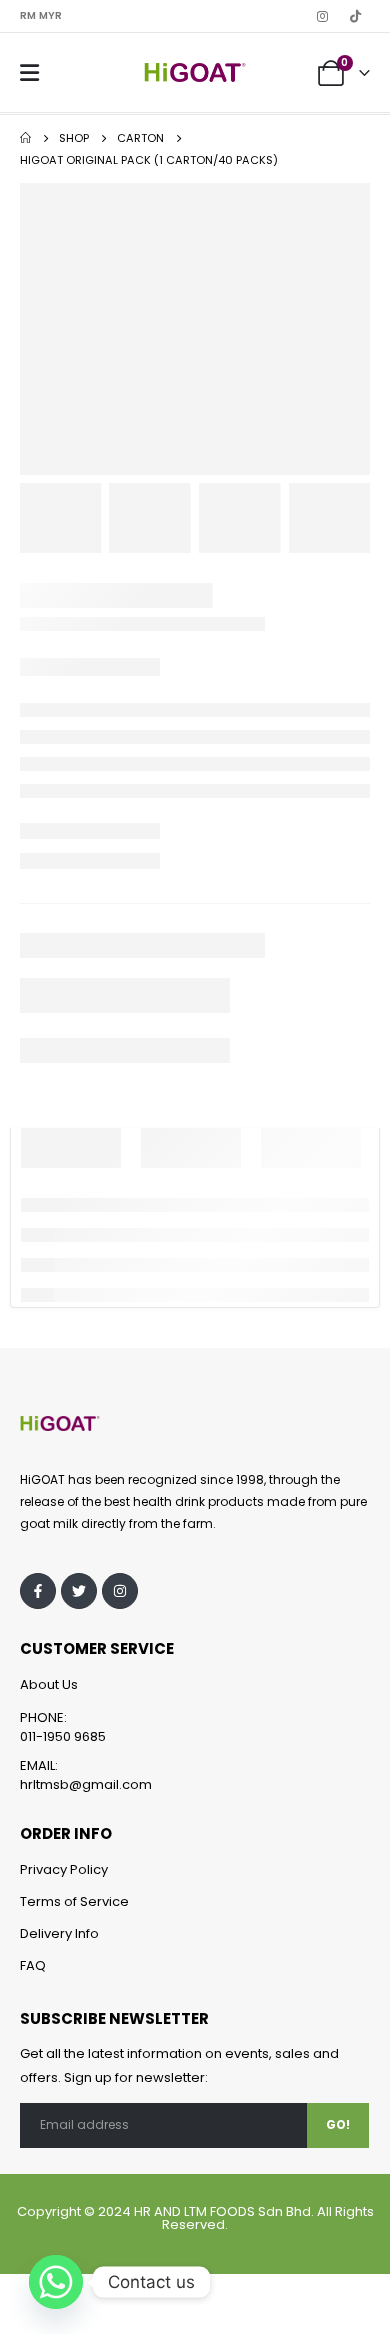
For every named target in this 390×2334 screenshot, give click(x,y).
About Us (49, 1684)
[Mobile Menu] (29, 73)
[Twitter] (79, 1591)
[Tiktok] (355, 16)
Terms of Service (74, 1901)
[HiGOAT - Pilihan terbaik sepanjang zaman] (195, 72)
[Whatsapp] (56, 2282)
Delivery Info (59, 1933)
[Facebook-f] (38, 1591)
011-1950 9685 (63, 1736)
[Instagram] (322, 16)
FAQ (33, 1965)
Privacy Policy (64, 1869)
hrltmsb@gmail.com (86, 1784)
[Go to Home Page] (25, 138)
